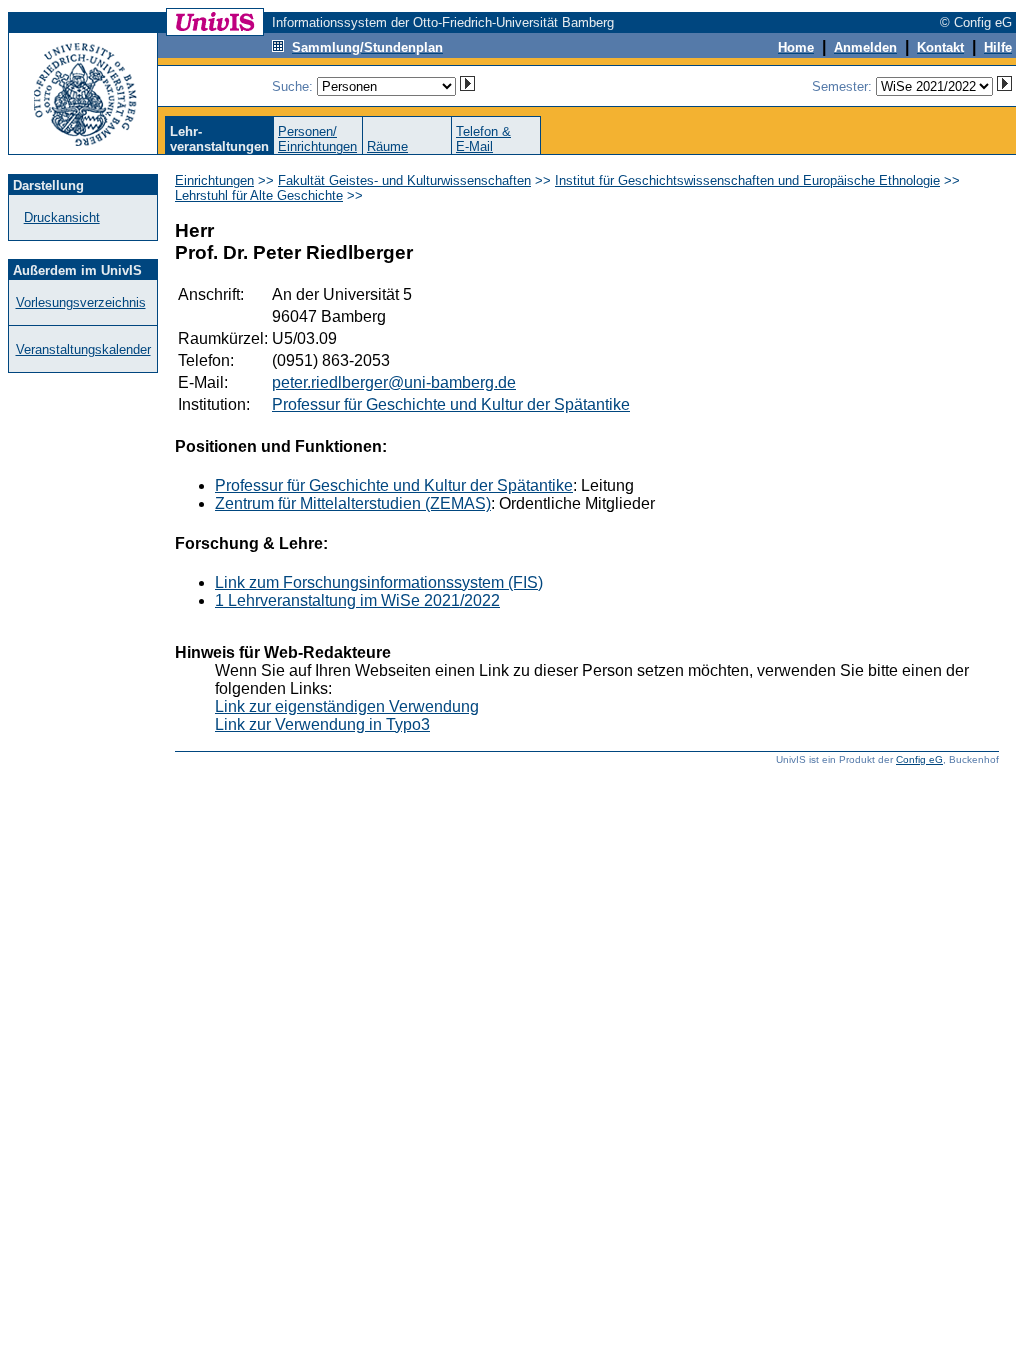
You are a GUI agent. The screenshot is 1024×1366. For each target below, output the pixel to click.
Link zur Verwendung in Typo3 (322, 724)
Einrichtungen (214, 180)
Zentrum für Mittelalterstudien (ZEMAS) (353, 503)
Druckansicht (62, 217)
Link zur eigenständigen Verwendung (347, 706)
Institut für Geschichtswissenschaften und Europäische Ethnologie (747, 180)
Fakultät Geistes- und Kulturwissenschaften (404, 180)
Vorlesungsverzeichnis (81, 302)
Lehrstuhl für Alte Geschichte (259, 195)
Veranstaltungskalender (83, 349)
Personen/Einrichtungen (317, 139)
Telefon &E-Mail (483, 139)
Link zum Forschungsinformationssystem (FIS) (379, 582)
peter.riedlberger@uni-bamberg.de (394, 382)
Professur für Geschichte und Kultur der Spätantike (451, 404)
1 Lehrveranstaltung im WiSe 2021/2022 (357, 600)
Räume (387, 146)
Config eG (919, 759)
